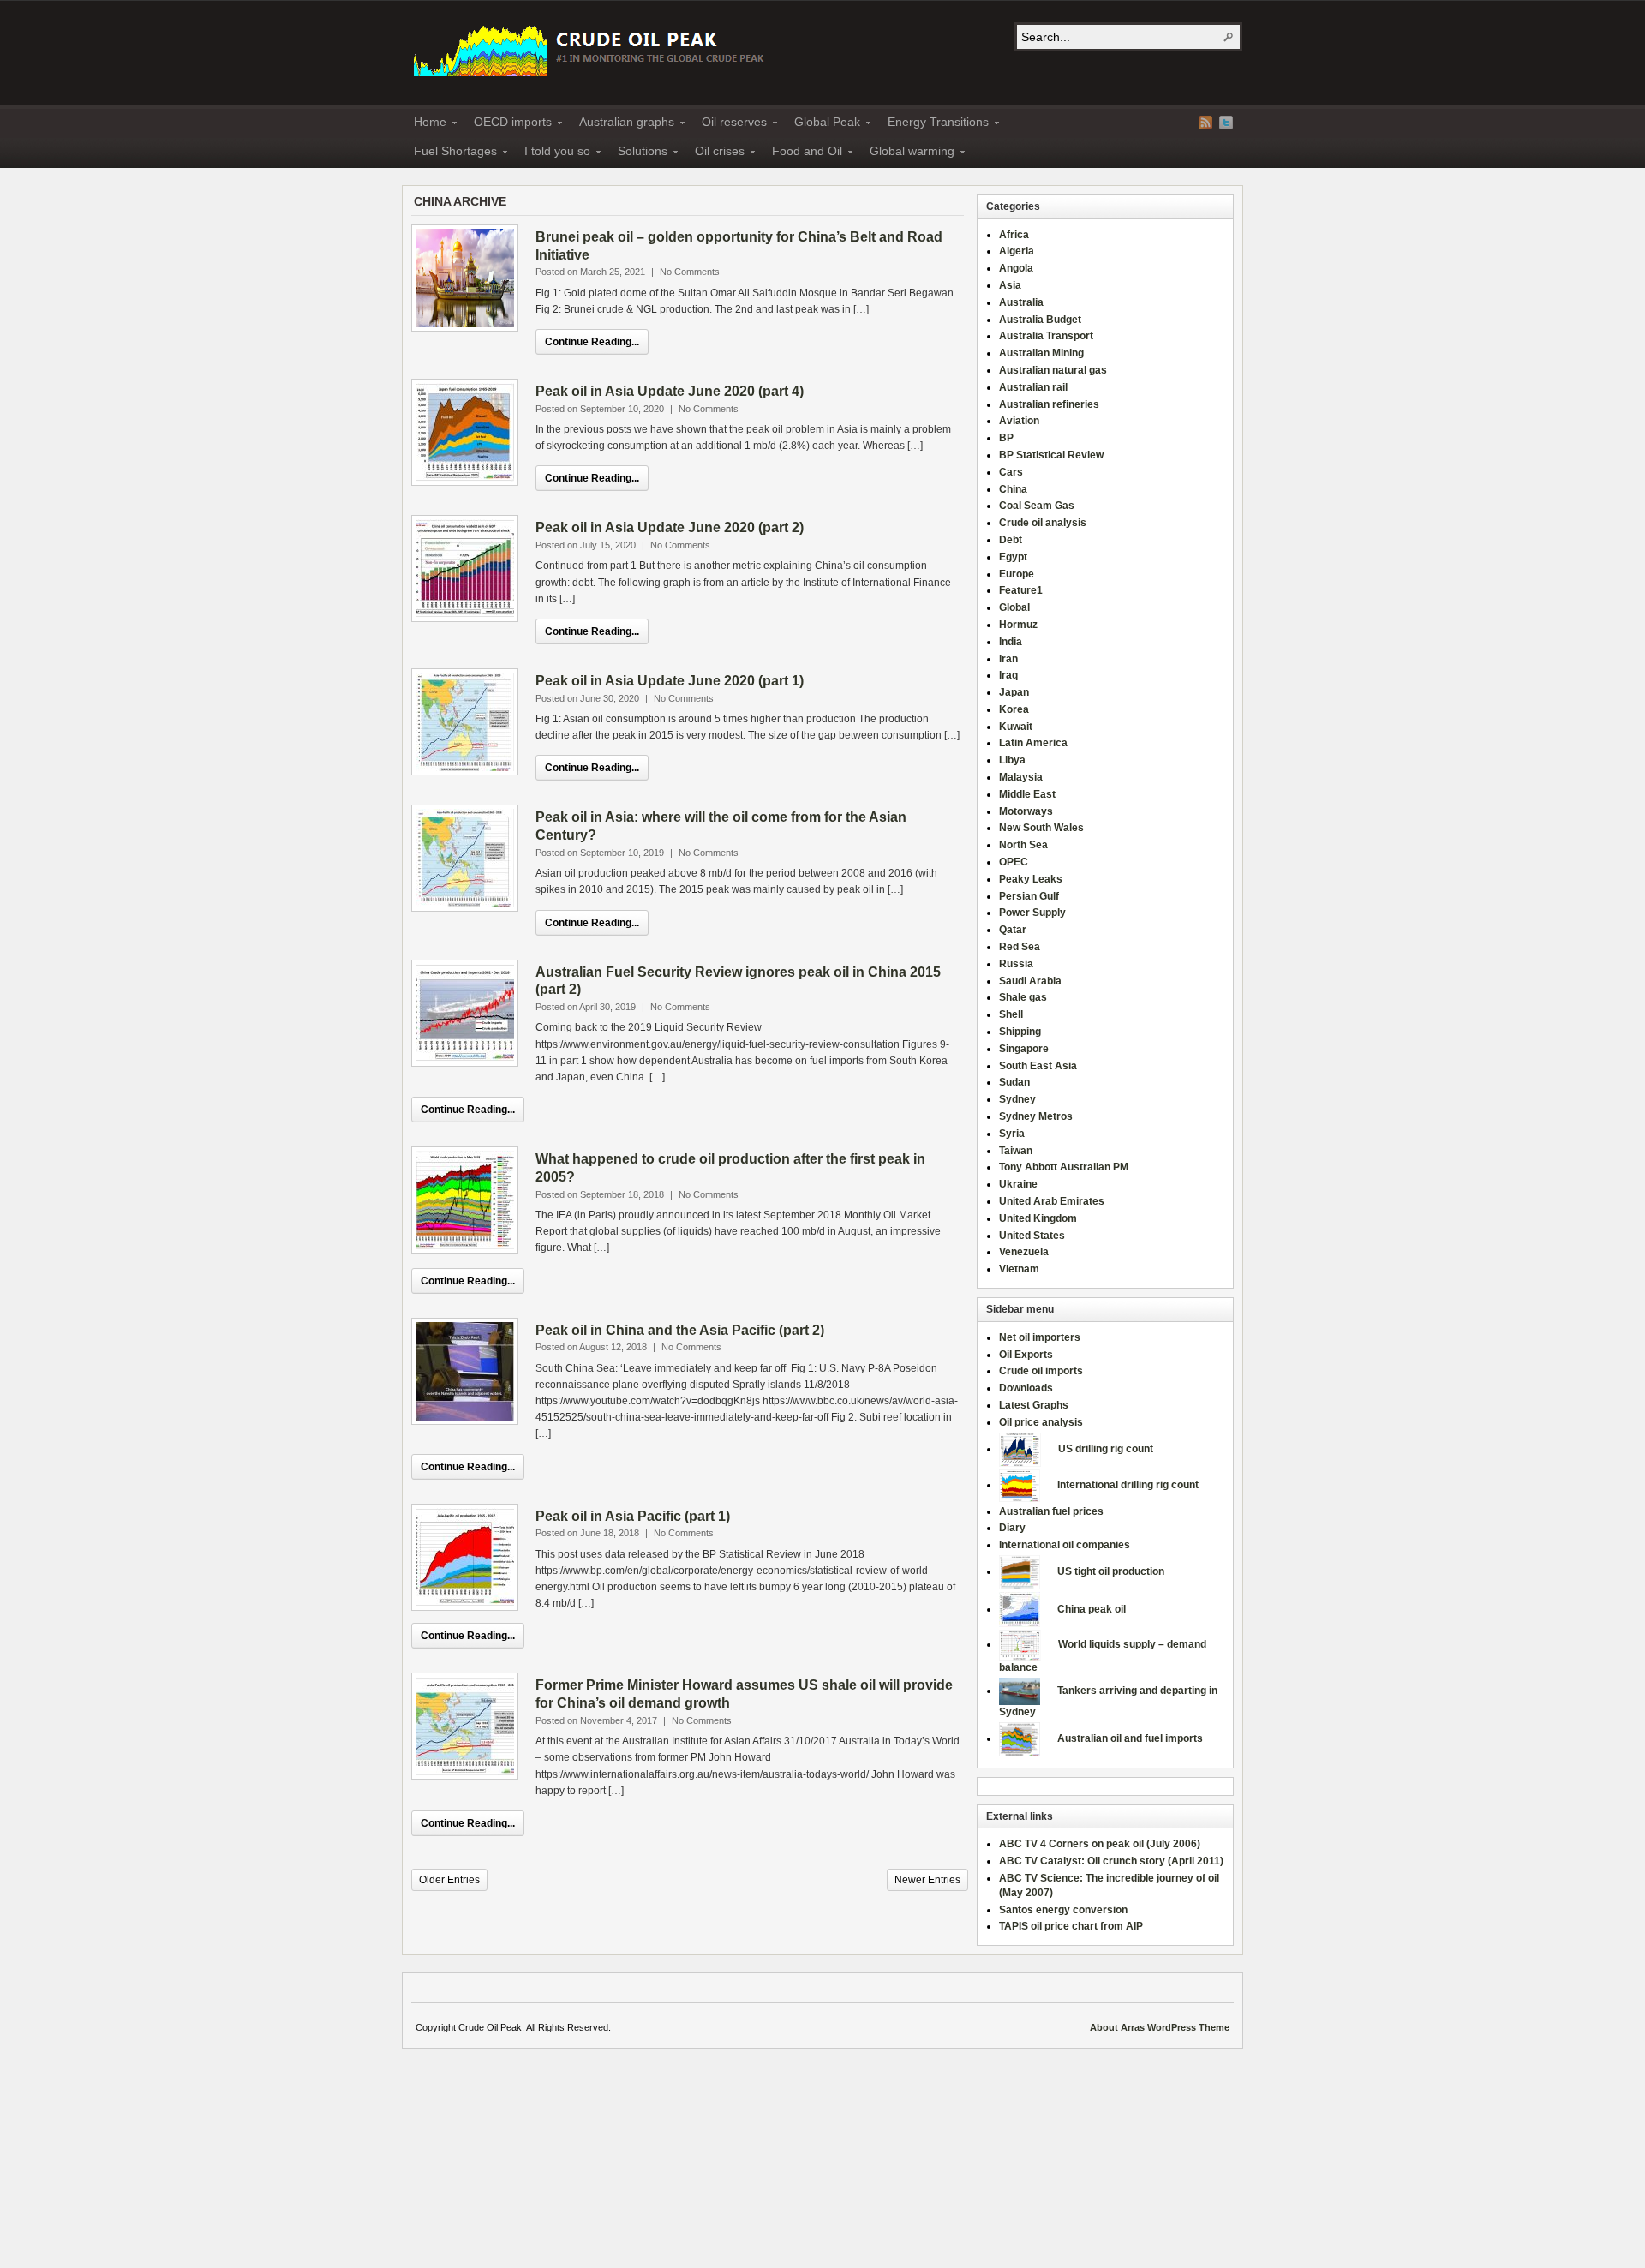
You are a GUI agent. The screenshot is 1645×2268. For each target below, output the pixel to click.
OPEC (1014, 862)
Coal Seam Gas (1037, 506)
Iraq (1008, 675)
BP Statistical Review (1051, 455)
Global (1014, 607)
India (1011, 642)
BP (1006, 438)
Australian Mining (1041, 353)
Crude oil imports (1041, 1371)
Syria (1012, 1134)
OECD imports (508, 124)
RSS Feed (1205, 123)
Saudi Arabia (1030, 981)
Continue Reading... (592, 342)
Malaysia (1021, 777)
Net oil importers (1040, 1337)
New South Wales (1041, 828)
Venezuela (1024, 1252)
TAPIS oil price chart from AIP (1071, 1926)
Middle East (1027, 794)
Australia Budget (1040, 320)
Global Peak (822, 124)
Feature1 (1021, 590)
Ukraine (1018, 1184)
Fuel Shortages (450, 153)
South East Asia (1038, 1066)
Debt (1011, 540)
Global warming (907, 153)
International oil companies (1065, 1545)
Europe (1017, 574)
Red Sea (1020, 947)
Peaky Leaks (1031, 879)
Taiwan (1016, 1151)
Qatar (1013, 930)
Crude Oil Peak (591, 48)
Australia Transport (1046, 336)
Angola (1016, 268)
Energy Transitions (933, 124)
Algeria (1017, 251)
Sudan (1014, 1082)
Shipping (1020, 1032)
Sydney (1017, 1099)
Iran (1008, 659)
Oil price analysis (1041, 1422)
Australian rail (1033, 387)
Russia (1016, 964)
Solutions (637, 153)
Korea (1014, 709)
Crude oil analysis (1043, 523)
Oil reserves (729, 124)
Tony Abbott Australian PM (1064, 1167)
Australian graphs (622, 124)
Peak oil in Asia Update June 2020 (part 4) (670, 391)
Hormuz (1018, 625)
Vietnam (1019, 1269)
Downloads (1026, 1388)
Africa (1014, 235)
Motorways (1026, 811)
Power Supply (1032, 913)
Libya (1012, 760)
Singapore (1024, 1049)
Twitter (1226, 123)
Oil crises (715, 153)
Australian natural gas (1053, 370)
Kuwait (1016, 727)
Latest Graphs (1034, 1405)
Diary (1012, 1528)
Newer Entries (927, 1880)
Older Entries (449, 1880)
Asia (1010, 285)
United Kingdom (1038, 1218)
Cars (1011, 472)
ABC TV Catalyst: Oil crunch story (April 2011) (1111, 1861)
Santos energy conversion (1063, 1910)
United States (1032, 1236)
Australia (1021, 302)
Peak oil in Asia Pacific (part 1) (633, 1516)
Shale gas (1023, 997)
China (1013, 489)
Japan (1014, 692)
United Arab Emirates (1052, 1201)
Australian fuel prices (1051, 1511)
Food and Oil (802, 153)
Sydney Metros (1036, 1116)
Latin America (1033, 743)
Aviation (1019, 421)
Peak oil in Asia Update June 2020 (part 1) (670, 681)
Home (425, 124)
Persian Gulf (1029, 896)
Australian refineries (1049, 404)
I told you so (552, 153)
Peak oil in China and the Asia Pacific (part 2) (680, 1330)
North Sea (1023, 845)
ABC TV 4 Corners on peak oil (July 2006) (1100, 1844)
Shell (1011, 1014)
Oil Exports (1026, 1355)
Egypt (1013, 557)
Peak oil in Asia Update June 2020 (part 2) (670, 527)
